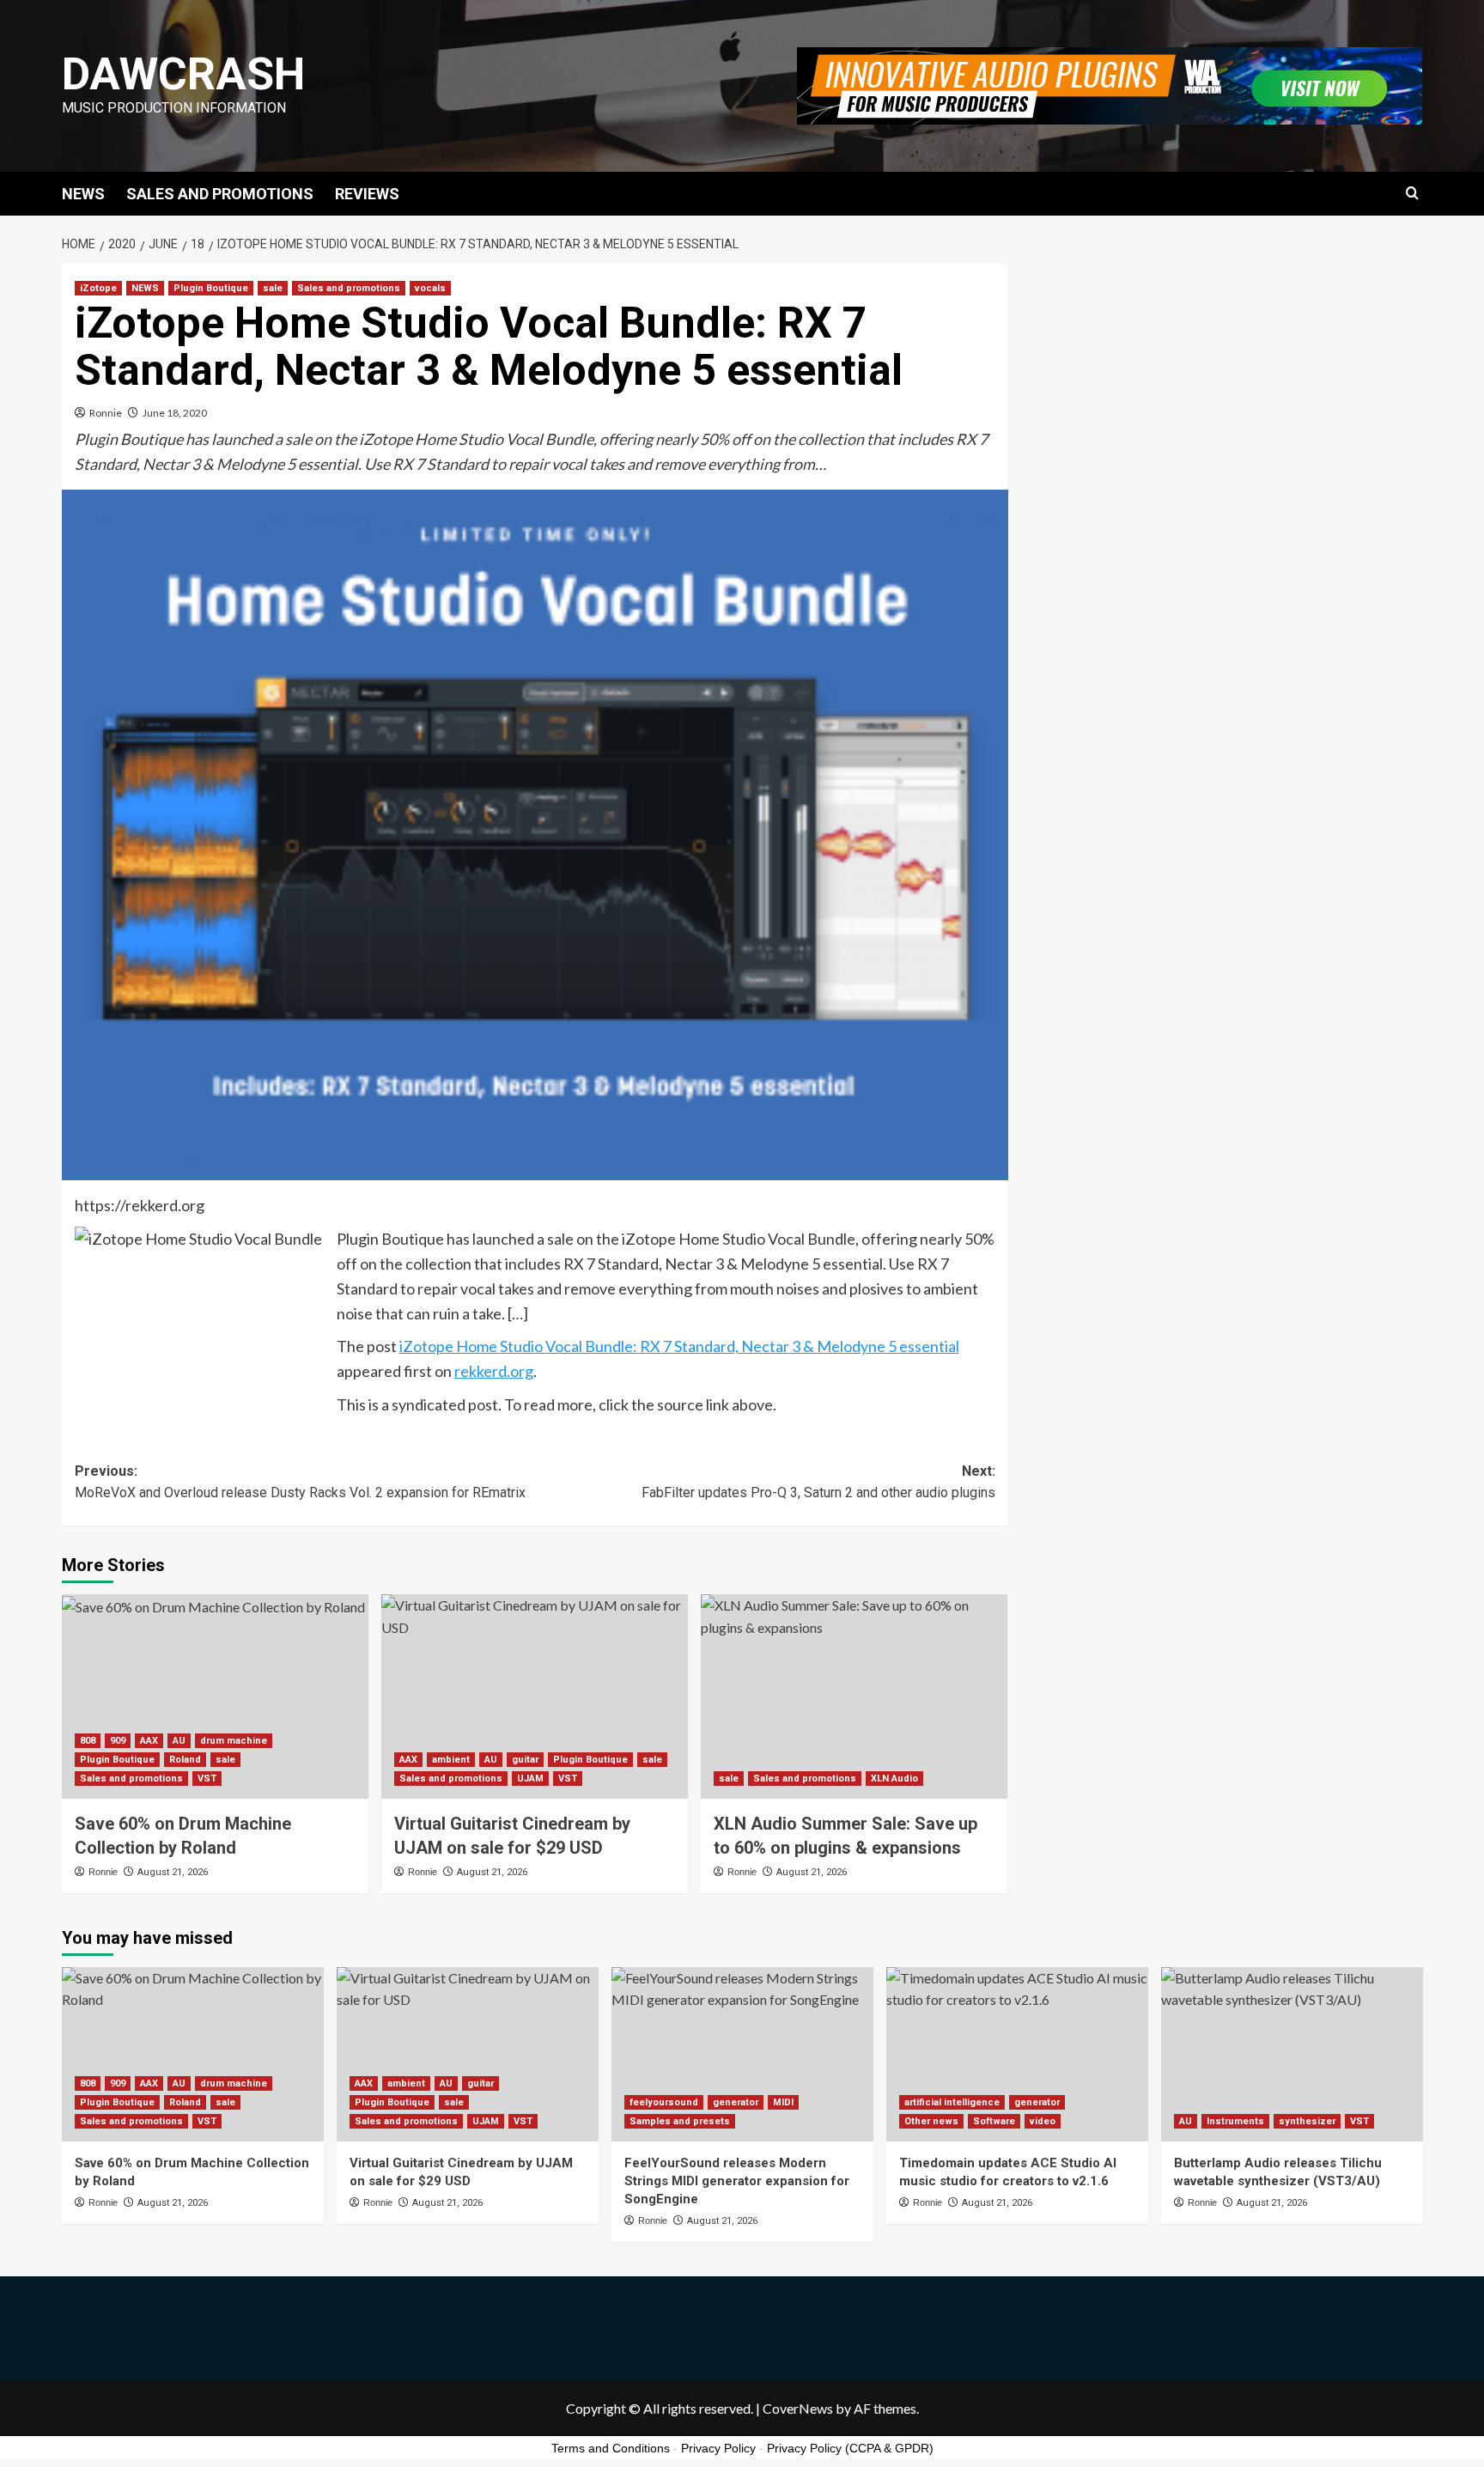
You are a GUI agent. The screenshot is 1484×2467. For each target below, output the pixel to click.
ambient (451, 1760)
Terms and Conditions (611, 2448)
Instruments (1235, 2121)
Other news (931, 2121)
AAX (149, 1741)
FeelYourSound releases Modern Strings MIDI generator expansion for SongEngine (737, 2181)
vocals (430, 288)
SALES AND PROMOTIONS (220, 194)
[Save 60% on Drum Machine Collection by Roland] (215, 1696)
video (1043, 2121)
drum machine (234, 1741)
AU (179, 1741)
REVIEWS (367, 194)
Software (994, 2121)
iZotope (98, 288)
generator (736, 2102)
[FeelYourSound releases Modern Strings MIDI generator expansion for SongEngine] (742, 2054)
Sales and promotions (349, 288)
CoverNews (798, 2408)
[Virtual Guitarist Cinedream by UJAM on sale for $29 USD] (535, 1696)
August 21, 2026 (173, 1872)
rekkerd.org (494, 1371)
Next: (818, 1482)
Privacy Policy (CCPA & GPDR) (850, 2448)
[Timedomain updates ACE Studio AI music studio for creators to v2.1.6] (1017, 2054)
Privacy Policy (718, 2448)
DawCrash (183, 74)
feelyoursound (664, 2102)
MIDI (783, 2102)
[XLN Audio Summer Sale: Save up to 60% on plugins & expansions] (854, 1696)
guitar (525, 1760)
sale (273, 288)
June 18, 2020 (175, 413)
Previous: (300, 1482)
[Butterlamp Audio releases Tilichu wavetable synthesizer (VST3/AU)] (1292, 2054)
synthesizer (1307, 2121)
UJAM (530, 1779)
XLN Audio (894, 1779)
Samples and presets (680, 2121)
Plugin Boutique (211, 288)
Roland (185, 1760)
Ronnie (106, 413)
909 (118, 1741)
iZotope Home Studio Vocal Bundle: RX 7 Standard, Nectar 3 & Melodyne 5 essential (679, 1346)
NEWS (83, 194)
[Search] (1412, 194)
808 (88, 1741)
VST (207, 1779)
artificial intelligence (952, 2102)
